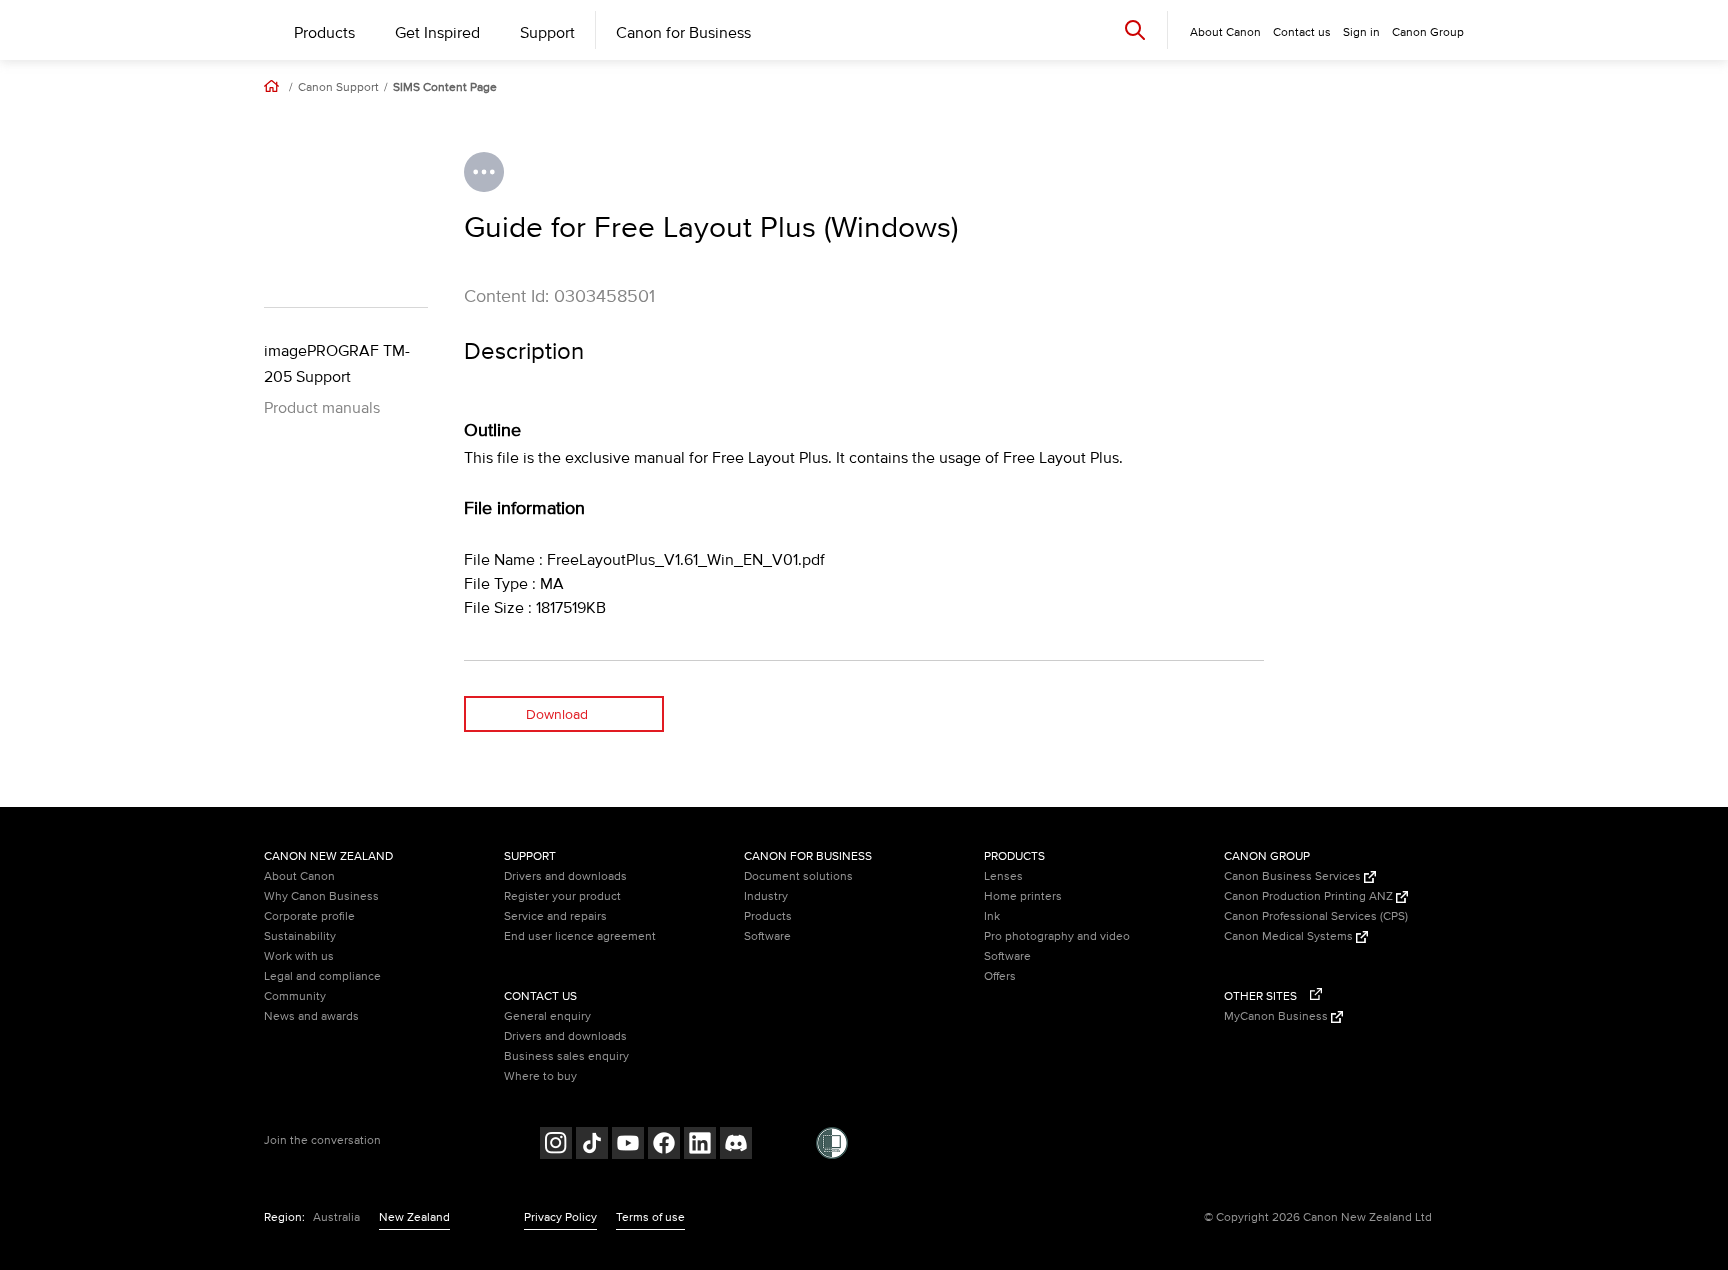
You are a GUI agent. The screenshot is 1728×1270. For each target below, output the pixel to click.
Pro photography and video (1057, 936)
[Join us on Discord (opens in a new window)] (736, 1145)
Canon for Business (683, 33)
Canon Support (338, 88)
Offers (1000, 976)
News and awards (311, 1016)
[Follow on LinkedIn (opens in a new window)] (700, 1145)
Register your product (562, 896)
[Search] (1135, 29)
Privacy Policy (560, 1217)
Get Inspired (437, 33)
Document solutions (798, 876)
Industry (766, 896)
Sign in (1361, 32)
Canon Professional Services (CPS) (1316, 916)
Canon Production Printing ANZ (1310, 896)
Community (295, 996)
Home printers (1023, 896)
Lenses (1003, 876)
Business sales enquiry (566, 1056)
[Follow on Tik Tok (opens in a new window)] (592, 1145)
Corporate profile (309, 916)
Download (557, 714)
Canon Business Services (1294, 876)
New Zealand (414, 1217)
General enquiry (547, 1016)
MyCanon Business (1277, 1016)
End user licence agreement (580, 936)
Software (767, 936)
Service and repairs (555, 916)
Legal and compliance (322, 976)
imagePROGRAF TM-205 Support (337, 364)
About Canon (299, 876)
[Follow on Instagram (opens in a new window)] (556, 1145)
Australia (336, 1217)
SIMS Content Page (445, 88)
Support (547, 33)
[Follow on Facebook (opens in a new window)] (664, 1145)
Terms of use (650, 1217)
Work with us (299, 956)
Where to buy (540, 1076)
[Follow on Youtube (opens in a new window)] (628, 1145)
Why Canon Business (321, 896)
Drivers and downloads (565, 876)
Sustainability (300, 936)
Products (324, 33)
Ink (992, 916)
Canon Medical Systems (1290, 936)
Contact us (1302, 32)
